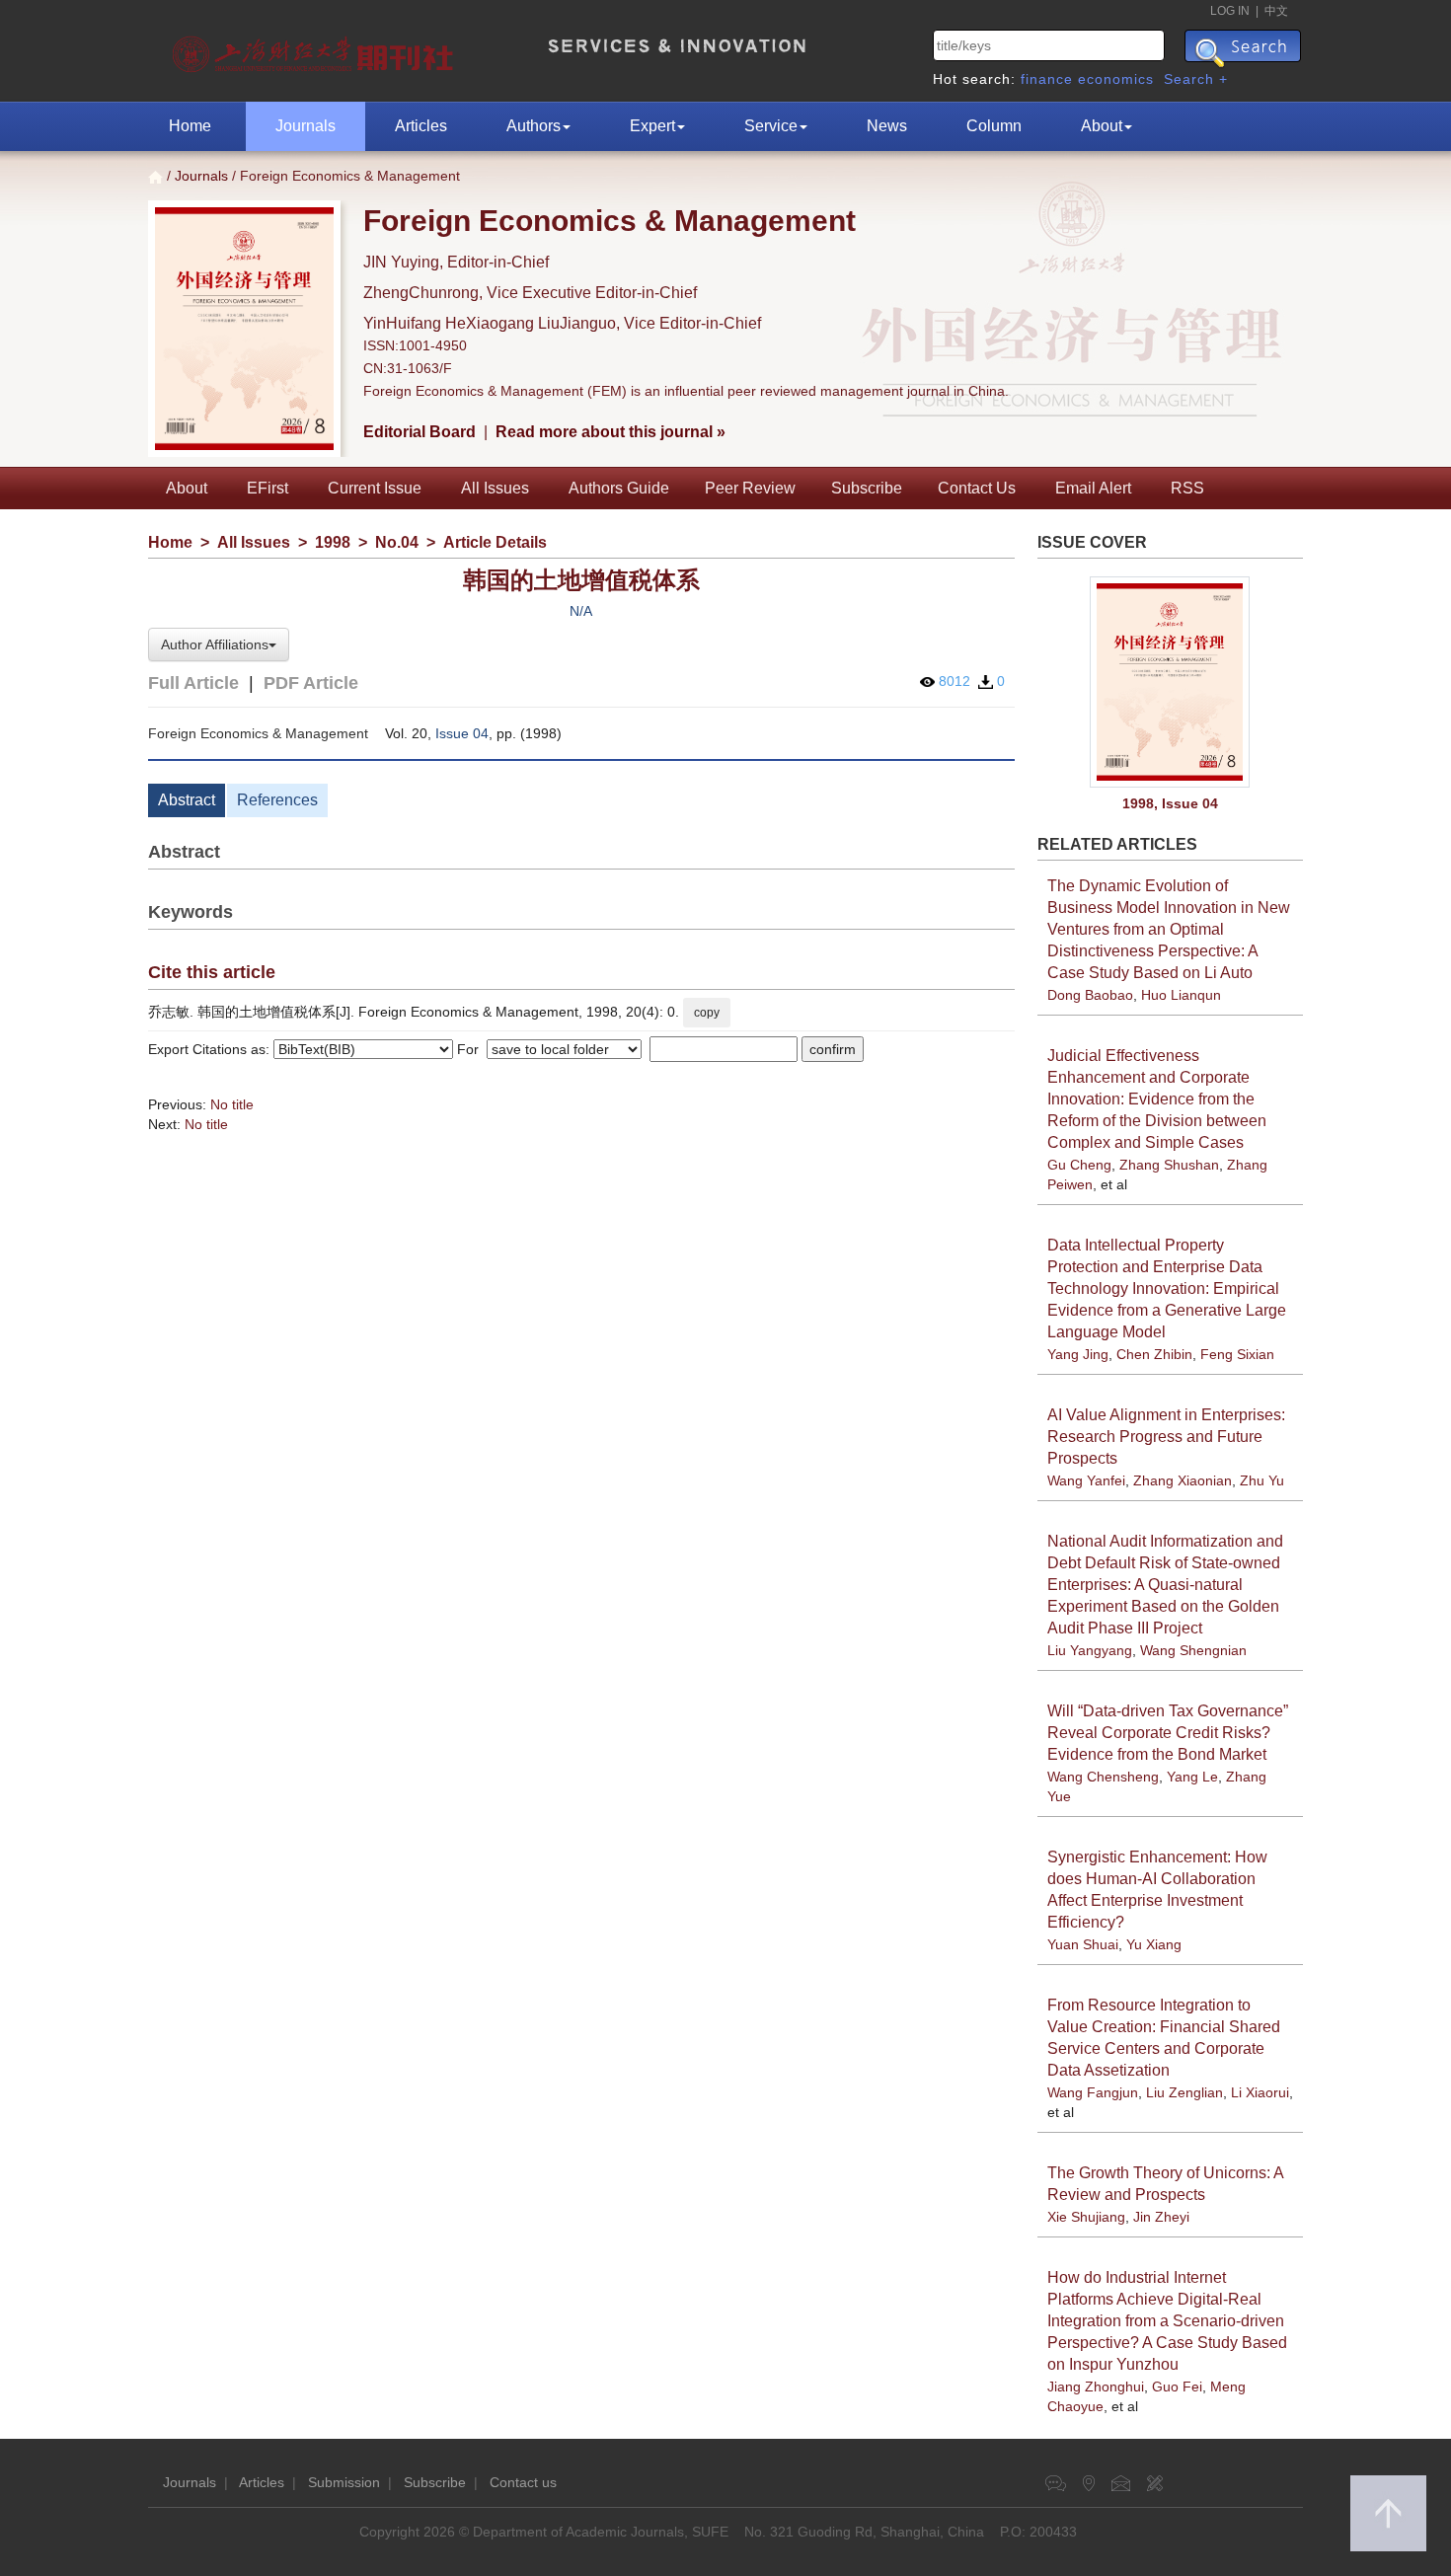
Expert (652, 126)
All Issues (495, 488)
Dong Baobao (1090, 995)
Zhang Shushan (1169, 1165)
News (887, 126)
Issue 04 (462, 733)
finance (1047, 79)
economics (1116, 79)
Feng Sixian (1237, 1354)
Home (190, 126)
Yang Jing (1078, 1354)
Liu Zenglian (1184, 2092)
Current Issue (375, 488)
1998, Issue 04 (1170, 803)
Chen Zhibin (1154, 1354)
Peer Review (750, 488)
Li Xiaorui (1260, 2092)
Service (771, 126)
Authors (534, 126)
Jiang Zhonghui (1096, 2387)
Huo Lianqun (1181, 995)
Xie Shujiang (1086, 2217)
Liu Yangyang (1090, 1650)
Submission (344, 2482)
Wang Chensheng (1103, 1777)
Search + (1196, 79)
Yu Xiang (1154, 1944)
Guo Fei (1177, 2387)
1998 (333, 542)
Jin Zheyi (1161, 2217)
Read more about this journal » (611, 432)
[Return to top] (1388, 2513)
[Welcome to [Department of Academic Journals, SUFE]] (315, 49)
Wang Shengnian (1193, 1650)
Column (994, 126)
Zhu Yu (1262, 1480)
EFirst (267, 488)
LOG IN (1230, 11)
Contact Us (977, 488)
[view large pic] (1171, 682)
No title (232, 1104)
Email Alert (1093, 488)
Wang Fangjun (1093, 2092)
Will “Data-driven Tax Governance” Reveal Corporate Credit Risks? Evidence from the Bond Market (1168, 1733)
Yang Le (1192, 1777)
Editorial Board (420, 432)
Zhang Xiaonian (1183, 1480)
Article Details (495, 542)
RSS (1187, 488)
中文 (1276, 11)
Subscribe (867, 488)
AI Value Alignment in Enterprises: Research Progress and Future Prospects (1166, 1437)
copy (707, 1013)
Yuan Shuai (1083, 1944)
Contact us (523, 2482)
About (1102, 126)
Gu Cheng (1079, 1165)
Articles (421, 126)
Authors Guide (619, 488)
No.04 (397, 542)
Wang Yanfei (1086, 1480)
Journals (305, 126)
